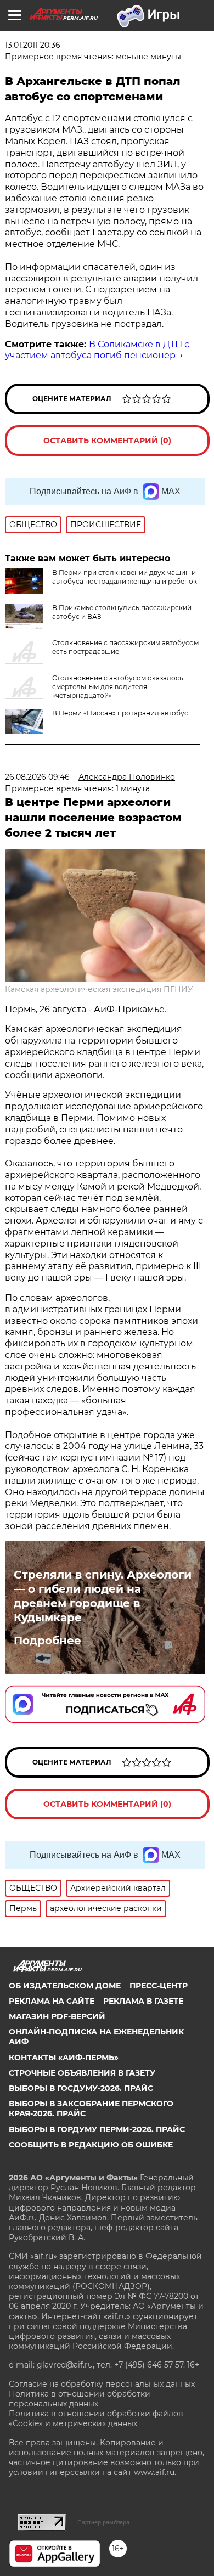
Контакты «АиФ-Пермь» (64, 2058)
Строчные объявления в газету (82, 2073)
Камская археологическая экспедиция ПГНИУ (99, 989)
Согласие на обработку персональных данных (102, 2384)
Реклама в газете (143, 2001)
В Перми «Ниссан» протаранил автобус (120, 713)
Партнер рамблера (103, 2522)
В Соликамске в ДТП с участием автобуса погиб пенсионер (97, 350)
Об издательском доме (65, 1986)
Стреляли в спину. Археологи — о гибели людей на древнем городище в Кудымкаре (103, 1596)
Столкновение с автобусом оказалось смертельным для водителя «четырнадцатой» (118, 687)
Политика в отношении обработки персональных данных (80, 2399)
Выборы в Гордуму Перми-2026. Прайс (97, 2129)
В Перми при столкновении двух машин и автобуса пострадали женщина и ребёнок (125, 577)
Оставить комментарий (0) (107, 441)
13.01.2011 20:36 (33, 45)
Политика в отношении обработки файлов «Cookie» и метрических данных (96, 2419)
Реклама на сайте (52, 2001)
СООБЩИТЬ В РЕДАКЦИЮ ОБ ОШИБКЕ (91, 2145)
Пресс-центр (159, 1986)
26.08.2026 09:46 (37, 777)
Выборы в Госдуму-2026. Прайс (81, 2088)
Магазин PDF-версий (57, 2016)
